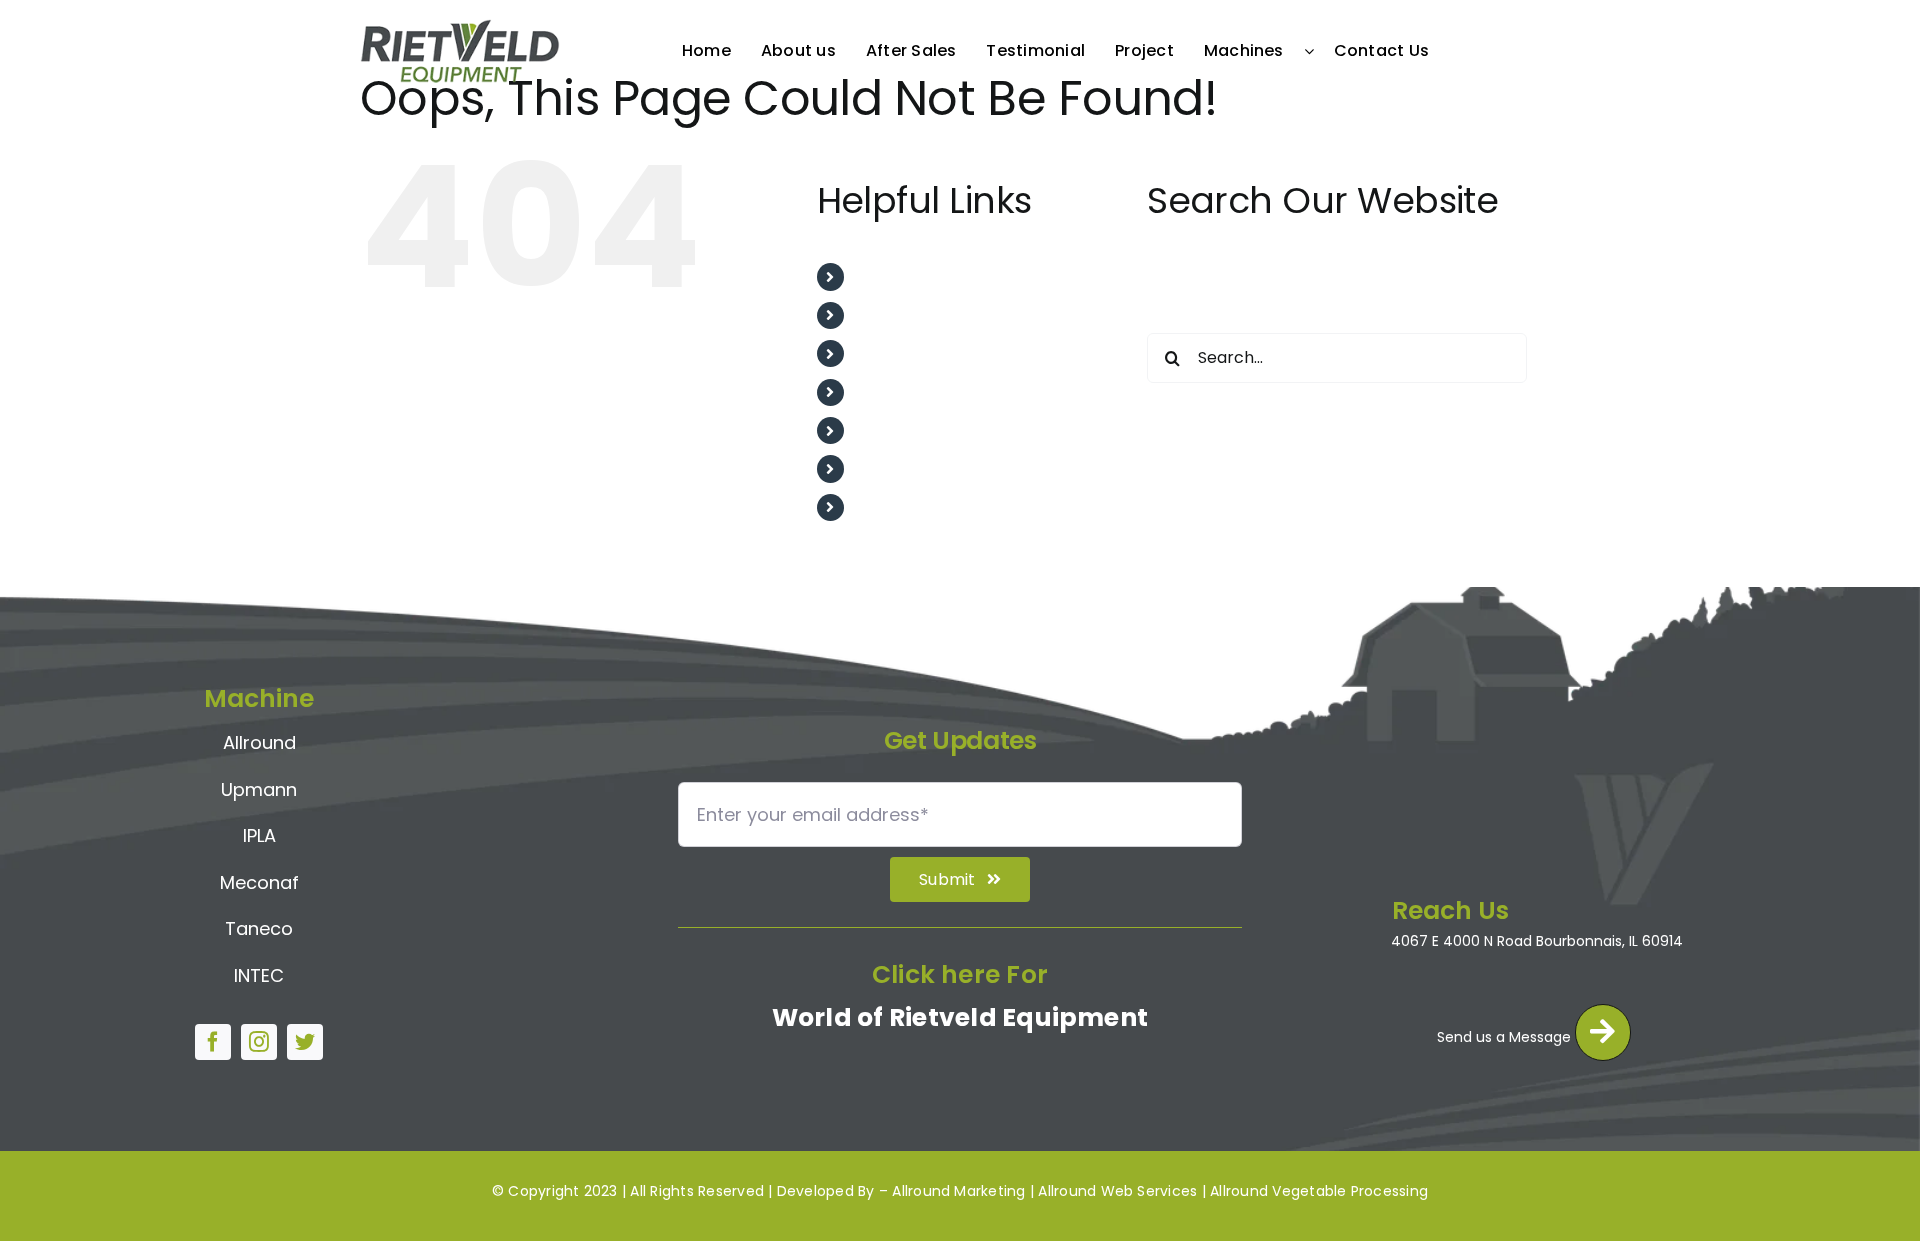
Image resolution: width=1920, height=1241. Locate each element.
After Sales (899, 353)
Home (879, 276)
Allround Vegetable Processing (1319, 1191)
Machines (893, 468)
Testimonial (902, 392)
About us (890, 315)
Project (884, 430)
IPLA (259, 835)
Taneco (259, 928)
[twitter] (305, 1042)
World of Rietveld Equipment (960, 1017)
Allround (259, 742)
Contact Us (900, 507)
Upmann (259, 789)
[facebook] (213, 1042)
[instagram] (259, 1042)
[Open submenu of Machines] (1314, 51)
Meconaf (259, 882)
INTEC (259, 975)
